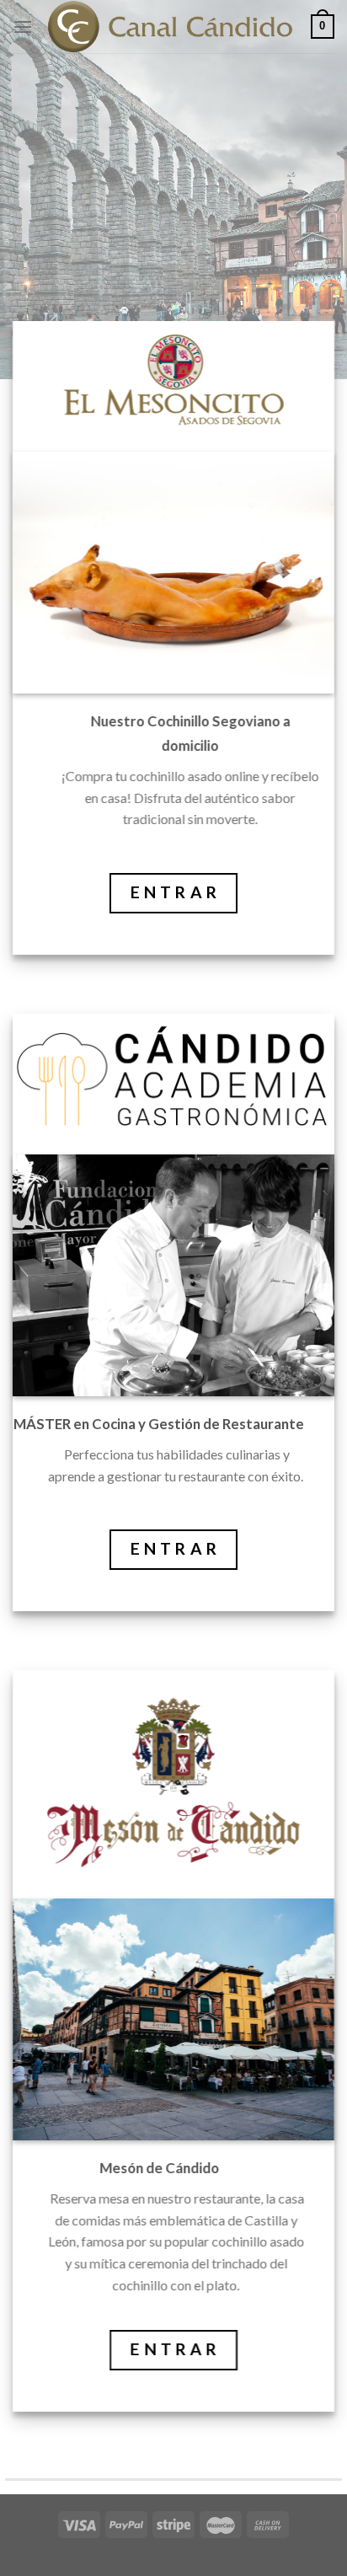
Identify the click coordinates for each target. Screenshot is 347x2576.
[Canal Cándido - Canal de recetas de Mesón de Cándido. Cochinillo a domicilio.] (172, 27)
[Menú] (23, 27)
